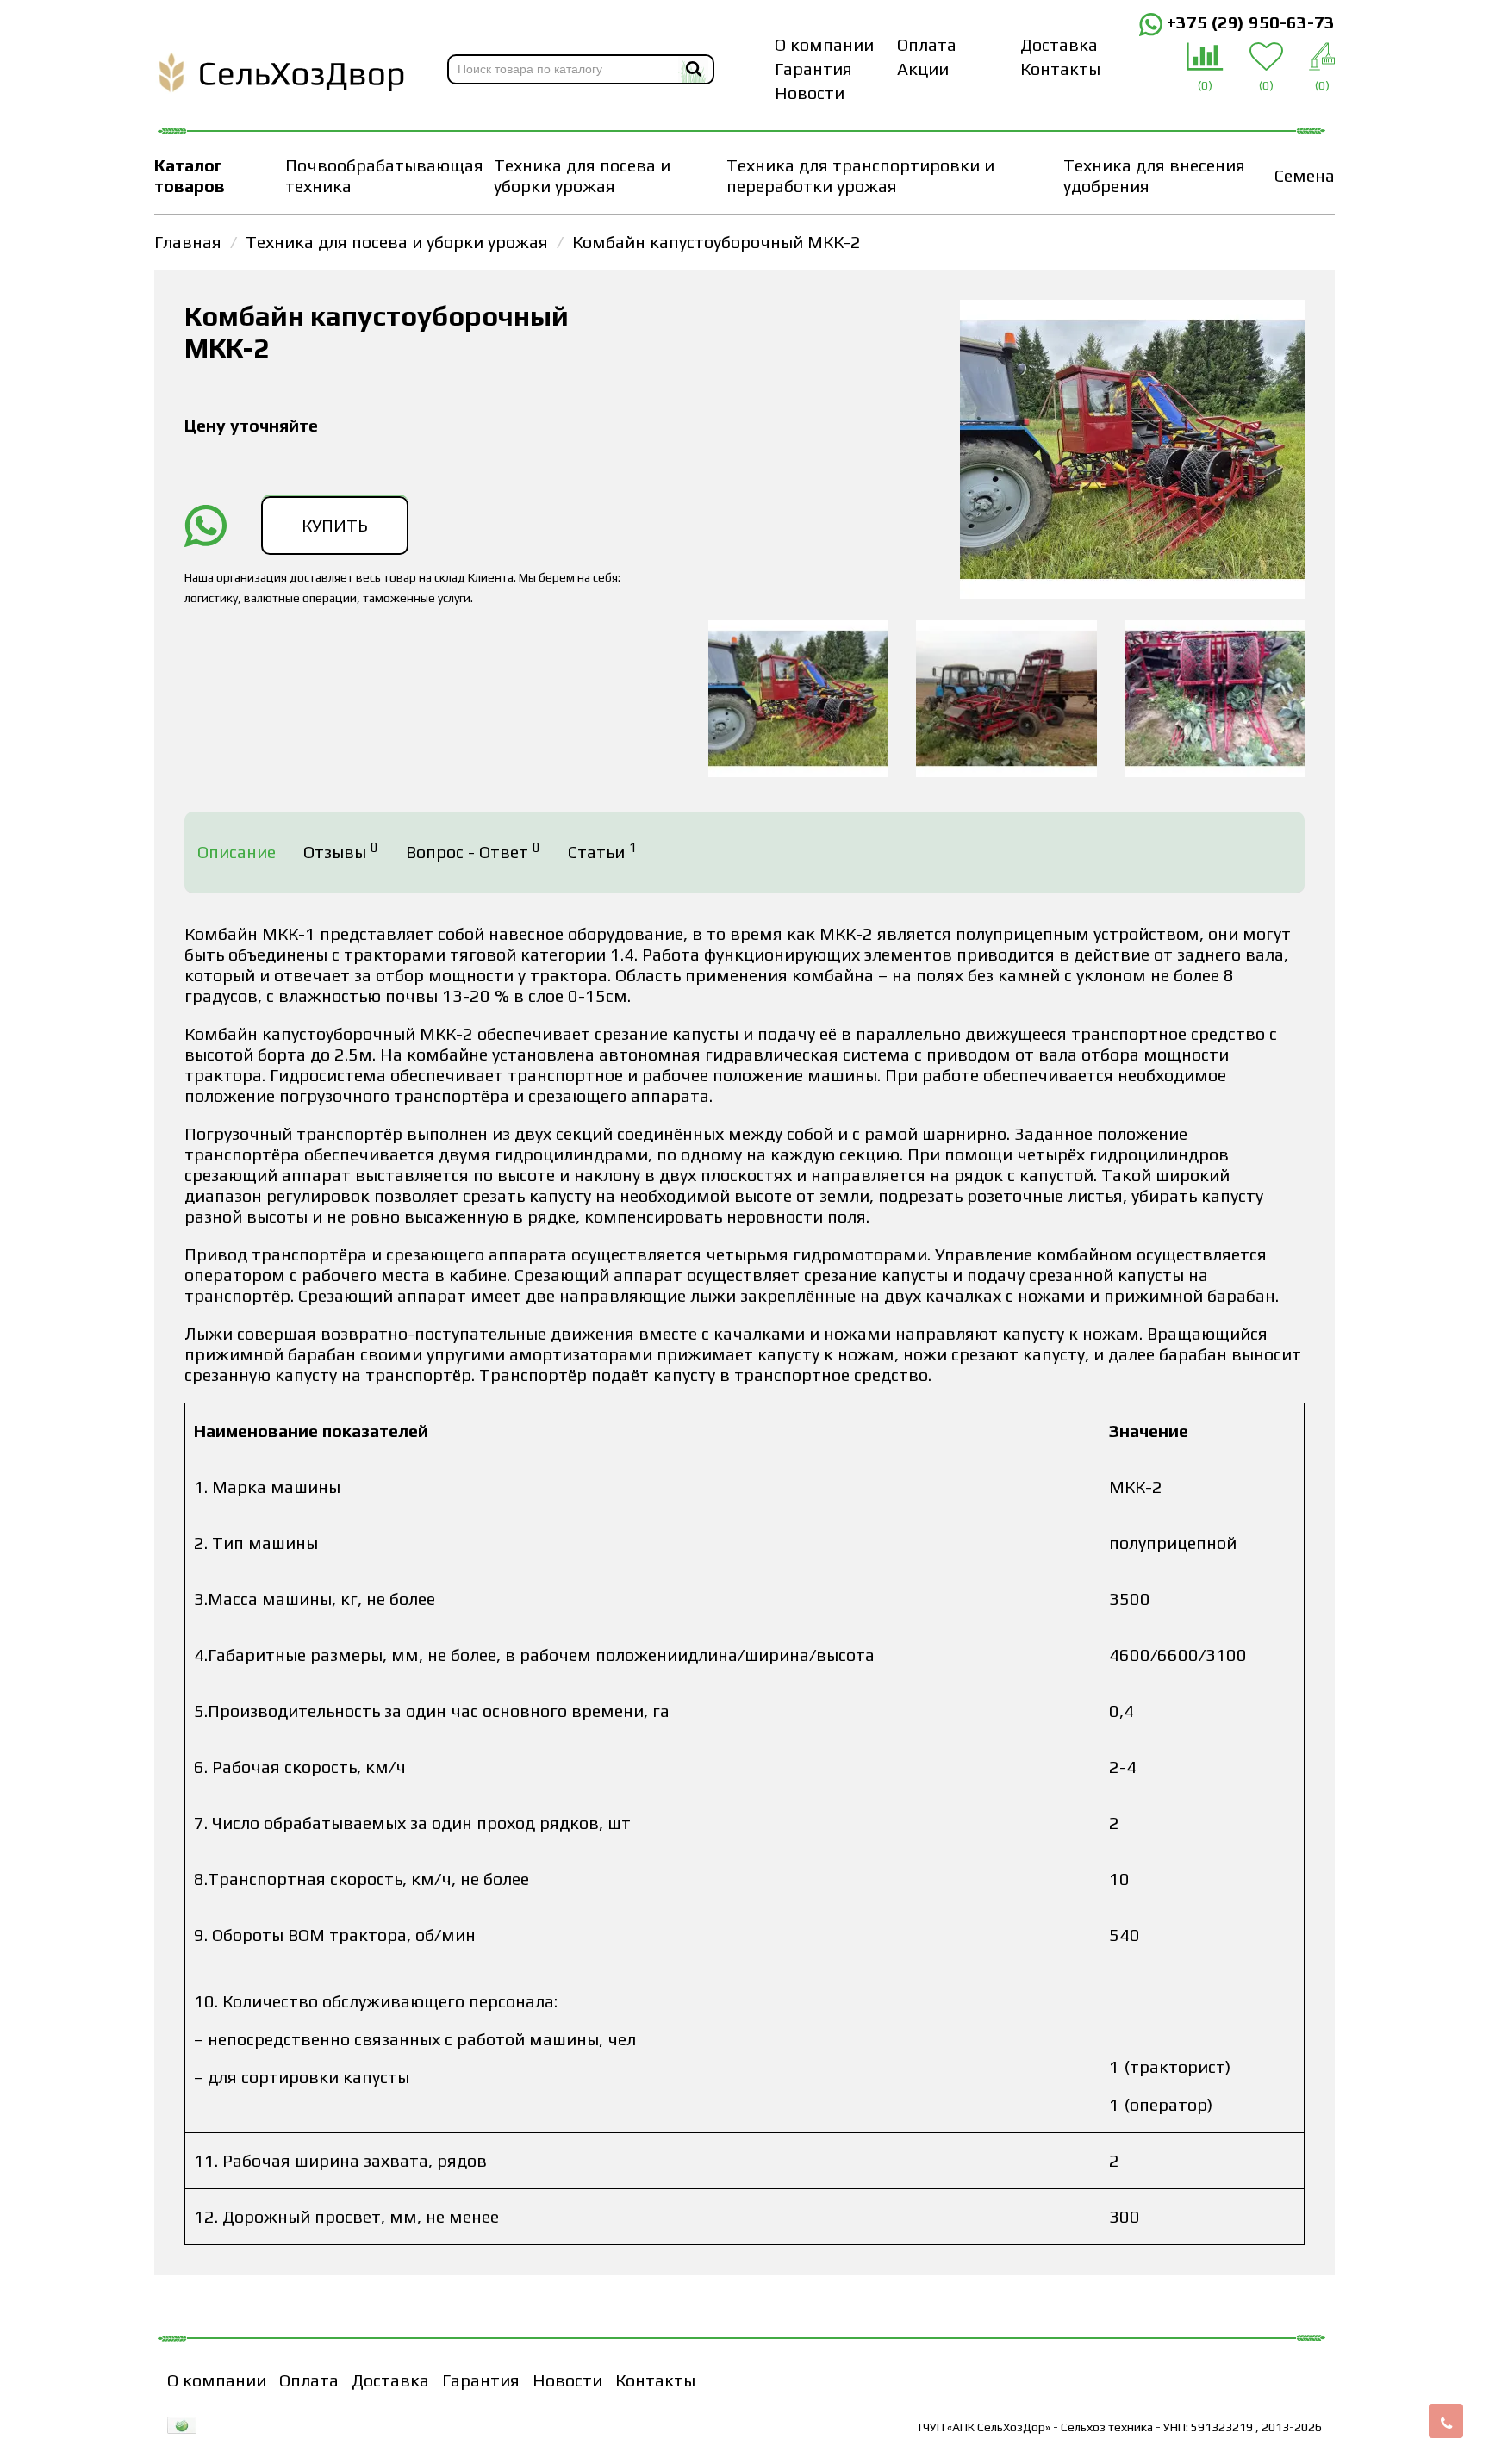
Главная (188, 242)
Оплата (927, 44)
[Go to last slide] (678, 699)
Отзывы (341, 851)
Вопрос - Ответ (473, 851)
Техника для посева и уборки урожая (582, 175)
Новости (810, 93)
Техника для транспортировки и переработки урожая (860, 175)
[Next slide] (1289, 699)
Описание (237, 852)
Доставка (1059, 44)
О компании (824, 44)
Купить (335, 525)
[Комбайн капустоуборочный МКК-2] (1132, 451)
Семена (1305, 175)
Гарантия (813, 68)
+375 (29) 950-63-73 (1249, 22)
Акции (923, 68)
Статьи (602, 851)
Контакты (1060, 68)
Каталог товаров (190, 175)
